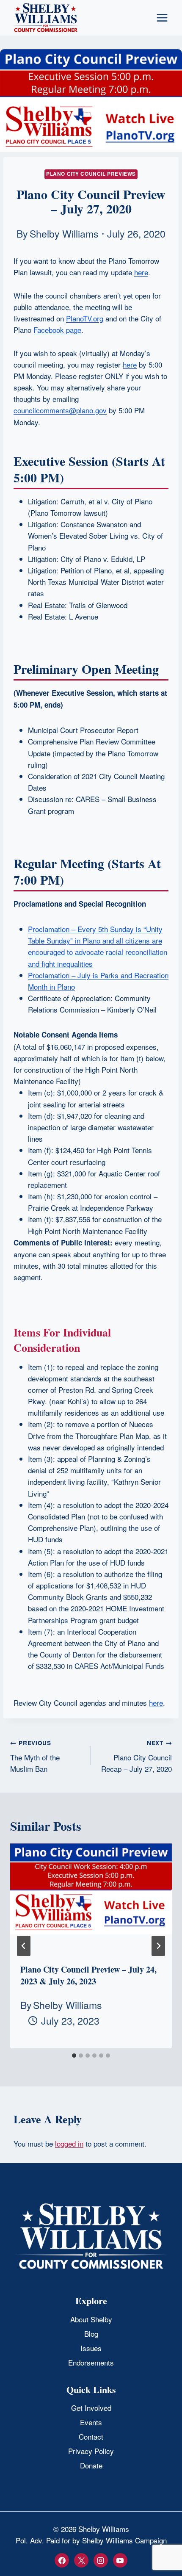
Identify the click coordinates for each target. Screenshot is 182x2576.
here (156, 1703)
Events (91, 2422)
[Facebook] (62, 2560)
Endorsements (91, 2362)
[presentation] (91, 1897)
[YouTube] (120, 2560)
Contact (91, 2436)
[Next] (158, 1946)
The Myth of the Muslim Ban (35, 1756)
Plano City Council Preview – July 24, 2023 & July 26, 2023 (88, 1975)
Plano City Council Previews (91, 174)
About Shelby (91, 2319)
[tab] (74, 2056)
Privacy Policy (91, 2451)
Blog (91, 2334)
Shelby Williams (64, 233)
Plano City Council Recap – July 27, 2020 (136, 1756)
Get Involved (91, 2408)
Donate (91, 2465)
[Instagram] (101, 2560)
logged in (69, 2143)
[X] (81, 2560)
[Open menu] (162, 18)
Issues (91, 2348)
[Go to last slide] (24, 1946)
